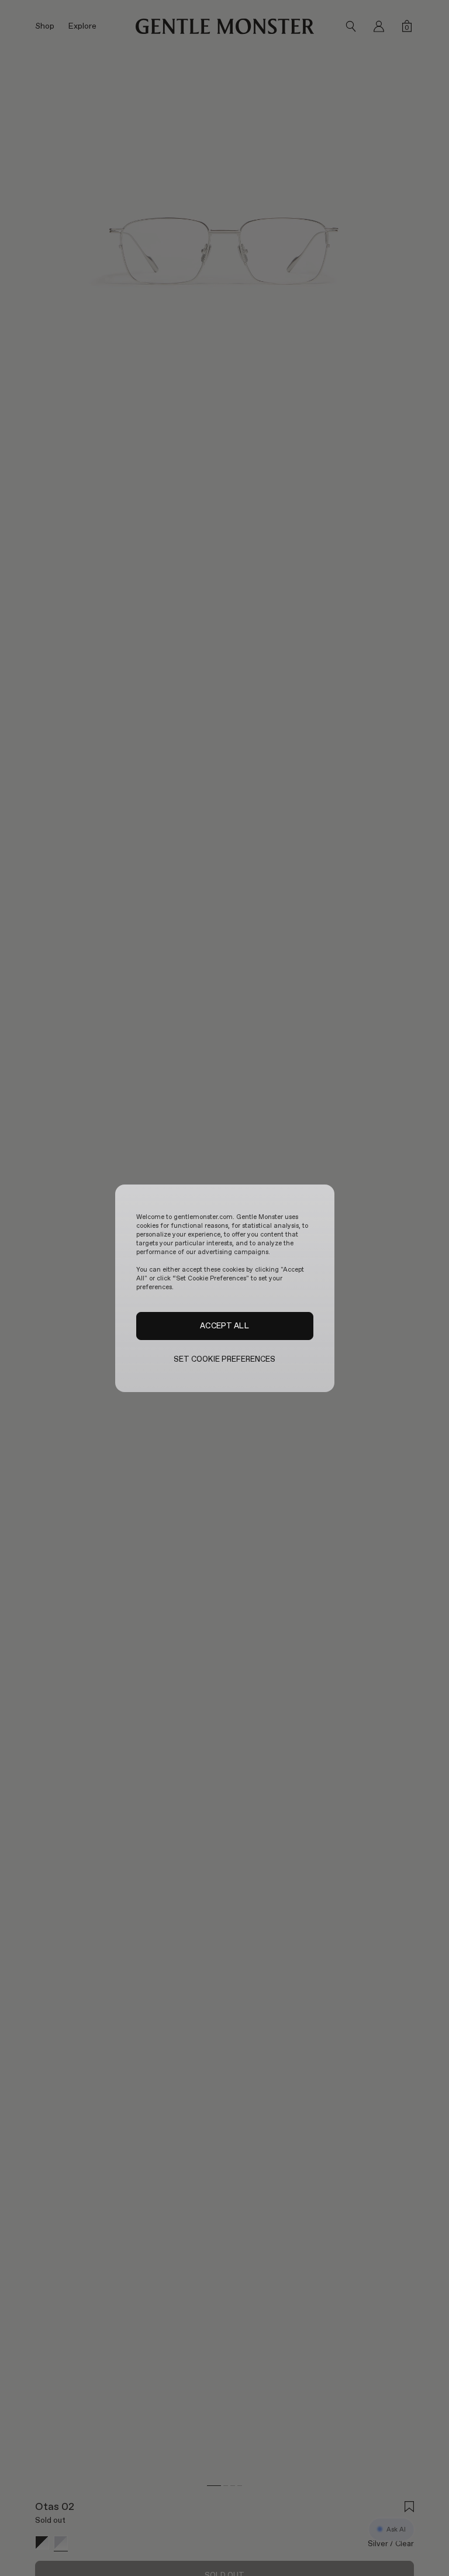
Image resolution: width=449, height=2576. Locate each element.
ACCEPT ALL (224, 1325)
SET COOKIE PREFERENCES (225, 1359)
